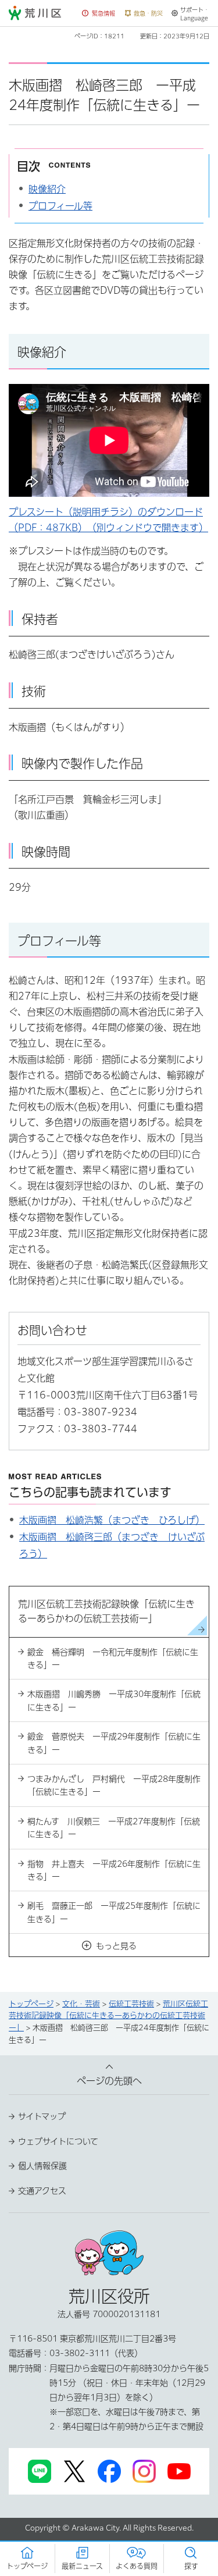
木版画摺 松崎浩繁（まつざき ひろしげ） (112, 1520)
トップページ (31, 2004)
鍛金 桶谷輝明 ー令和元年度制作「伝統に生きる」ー (113, 1659)
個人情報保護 (42, 2166)
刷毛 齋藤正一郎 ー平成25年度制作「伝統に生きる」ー (114, 1912)
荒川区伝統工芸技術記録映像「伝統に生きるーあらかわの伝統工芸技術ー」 (108, 2016)
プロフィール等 (60, 206)
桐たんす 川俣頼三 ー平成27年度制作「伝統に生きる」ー (114, 1828)
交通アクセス (42, 2191)
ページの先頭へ (109, 2081)
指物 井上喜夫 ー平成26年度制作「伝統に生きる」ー (114, 1870)
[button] (99, 14)
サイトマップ (42, 2116)
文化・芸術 (81, 2004)
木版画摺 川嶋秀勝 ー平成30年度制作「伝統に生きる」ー (114, 1700)
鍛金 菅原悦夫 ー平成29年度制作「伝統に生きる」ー (114, 1743)
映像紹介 (47, 189)
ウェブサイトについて (58, 2141)
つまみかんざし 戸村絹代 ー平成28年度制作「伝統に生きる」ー (114, 1785)
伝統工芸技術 (131, 2004)
